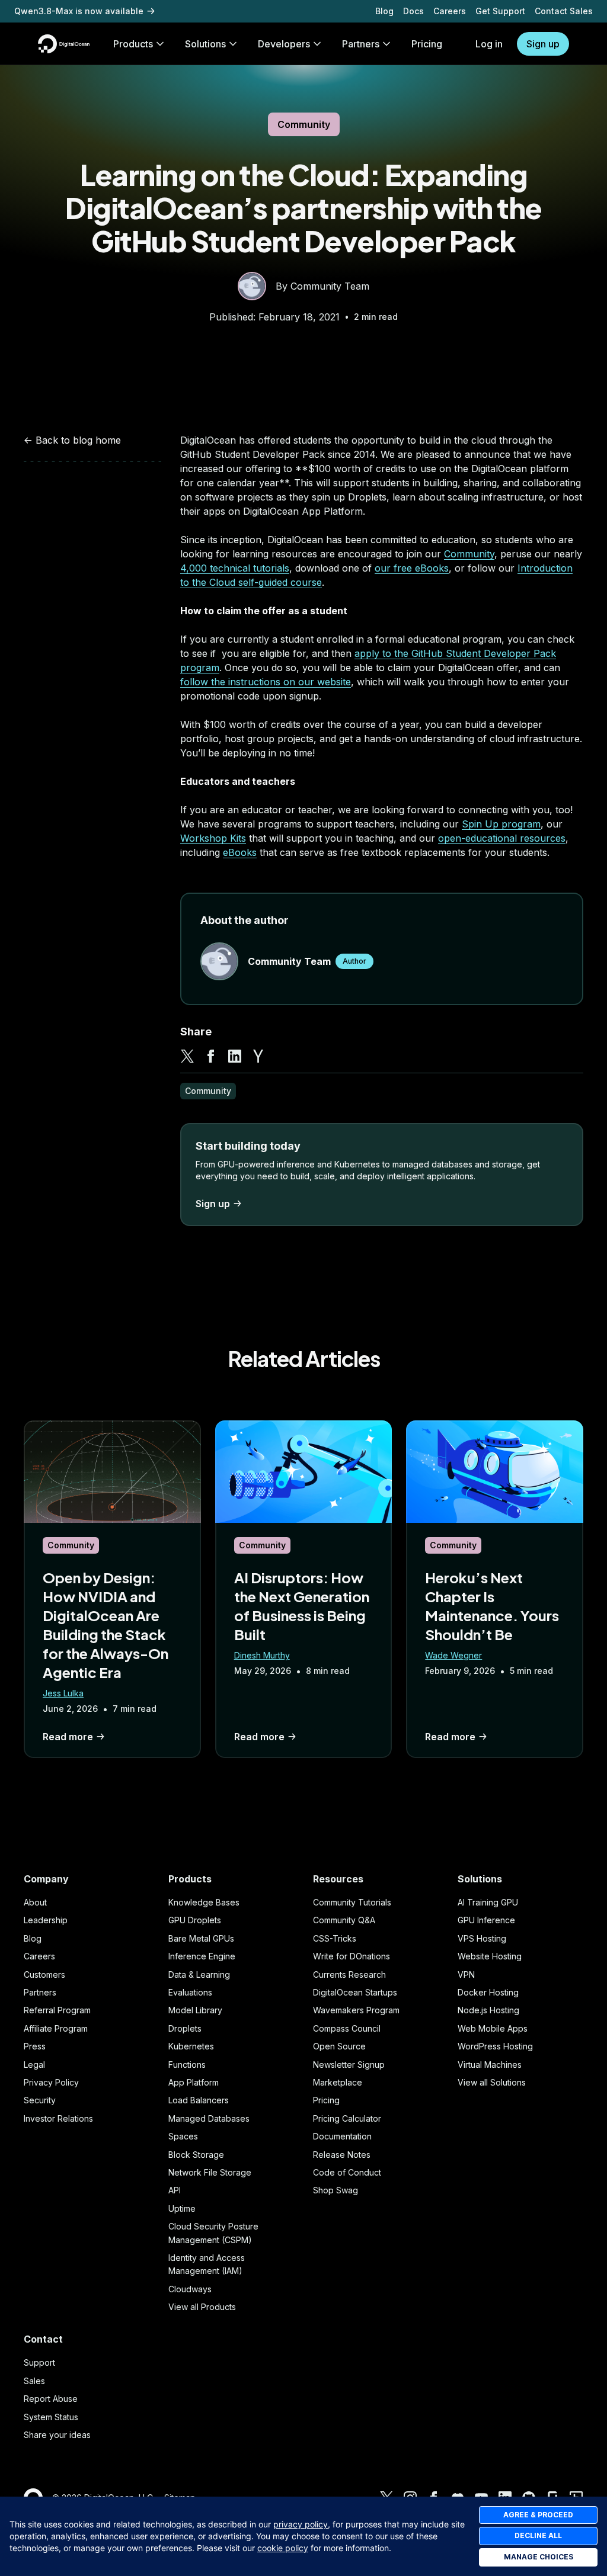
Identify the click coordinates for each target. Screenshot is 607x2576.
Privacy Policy (51, 2082)
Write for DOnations (352, 1956)
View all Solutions (492, 2082)
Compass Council (347, 2028)
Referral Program (57, 2010)
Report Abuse (51, 2399)
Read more (68, 1737)
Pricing (326, 2100)
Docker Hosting (488, 1992)
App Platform (194, 2082)
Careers (450, 11)
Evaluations (190, 1992)
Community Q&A (344, 1920)
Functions (187, 2065)
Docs (413, 11)
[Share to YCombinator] (258, 1056)
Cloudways (190, 2289)
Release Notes (342, 2155)
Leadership (46, 1920)
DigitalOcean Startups (355, 1992)
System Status (51, 2417)
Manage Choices (539, 2557)
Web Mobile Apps (493, 2028)
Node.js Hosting (488, 2010)
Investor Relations (58, 2118)
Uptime (182, 2208)
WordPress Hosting (495, 2046)
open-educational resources (502, 838)
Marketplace (338, 2082)
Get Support (500, 11)
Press (35, 2046)
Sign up (543, 44)
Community (304, 124)
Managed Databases (209, 2118)
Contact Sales (564, 11)
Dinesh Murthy (262, 1655)
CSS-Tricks (335, 1938)
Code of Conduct (347, 2172)
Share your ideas (57, 2435)
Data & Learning (199, 1974)
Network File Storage (210, 2172)
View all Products (202, 2307)
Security (40, 2100)
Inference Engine (202, 1956)
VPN (466, 1974)
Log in (489, 44)
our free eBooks (412, 568)
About (35, 1902)
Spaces (183, 2136)
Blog (384, 11)
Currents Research (349, 1974)
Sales (34, 2381)
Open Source (339, 2046)
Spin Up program (501, 824)
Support (39, 2362)
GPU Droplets (195, 1920)
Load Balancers (199, 2100)
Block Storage (196, 2155)
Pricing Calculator (347, 2118)
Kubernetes (191, 2046)
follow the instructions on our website (266, 682)
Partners (40, 1992)
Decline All (538, 2535)
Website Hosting (490, 1956)
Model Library (195, 2010)
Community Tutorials (352, 1902)
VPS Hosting (482, 1938)
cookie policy (283, 2548)
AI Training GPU (488, 1902)
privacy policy (301, 2524)
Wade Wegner (453, 1655)
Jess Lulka (63, 1693)
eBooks (240, 852)
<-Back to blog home (72, 440)
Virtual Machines (490, 2065)
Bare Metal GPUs (201, 1938)
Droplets (185, 2028)
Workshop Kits (213, 838)
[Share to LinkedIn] (235, 1056)
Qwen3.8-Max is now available (79, 11)
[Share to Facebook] (211, 1056)
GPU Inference (486, 1920)
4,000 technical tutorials (235, 568)
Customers (44, 1974)
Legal (34, 2065)
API (175, 2190)
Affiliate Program (56, 2028)
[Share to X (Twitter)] (187, 1056)
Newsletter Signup (349, 2065)
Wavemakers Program (356, 2010)
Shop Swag (336, 2190)
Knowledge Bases (204, 1902)
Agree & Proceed (538, 2515)
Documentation (342, 2136)
